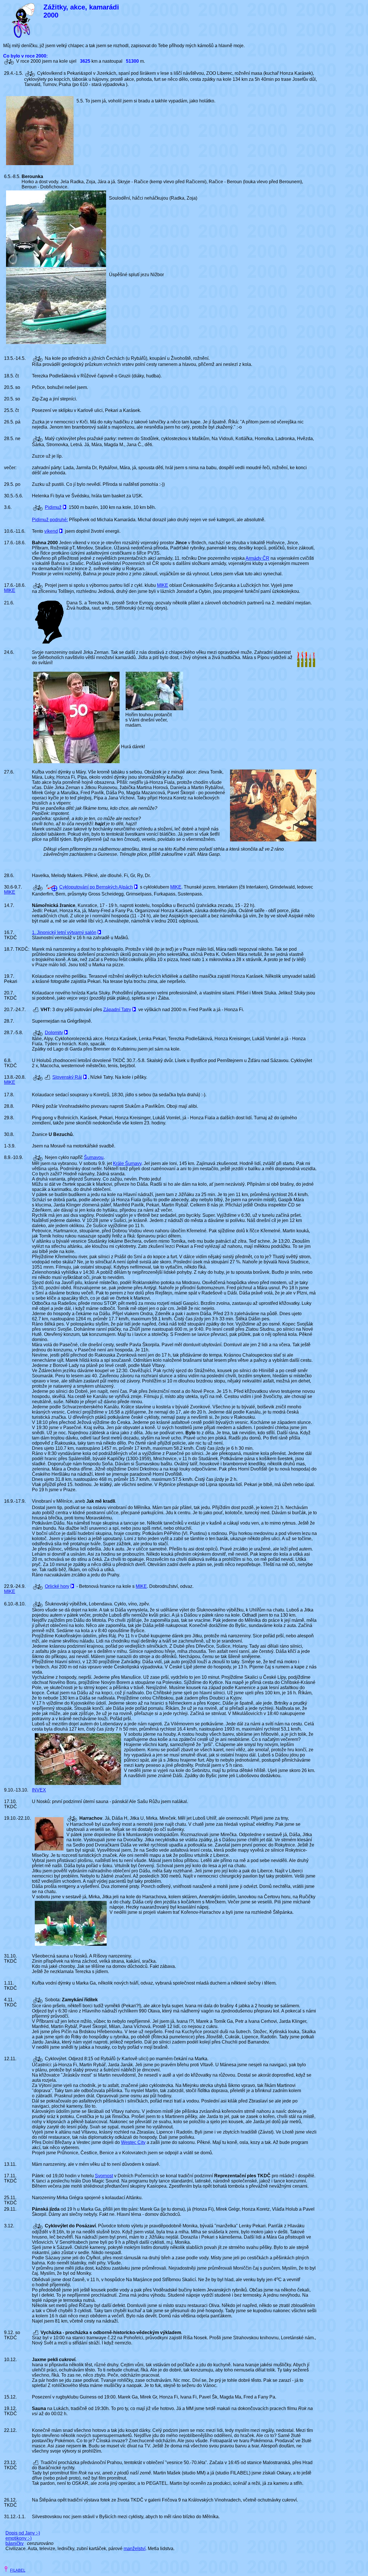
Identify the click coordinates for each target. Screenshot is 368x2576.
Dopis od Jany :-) (23, 2533)
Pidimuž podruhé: (50, 520)
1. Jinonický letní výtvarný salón (64, 932)
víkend (51, 531)
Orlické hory (57, 1586)
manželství (135, 2549)
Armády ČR (257, 558)
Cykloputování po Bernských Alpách (96, 887)
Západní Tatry (117, 1010)
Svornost (104, 2176)
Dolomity (54, 1033)
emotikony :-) (19, 2538)
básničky (15, 2543)
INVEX (39, 1790)
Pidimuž (53, 507)
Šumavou (94, 1157)
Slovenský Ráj (67, 1077)
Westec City (133, 2142)
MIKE (10, 590)
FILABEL (18, 2570)
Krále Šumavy (127, 1163)
